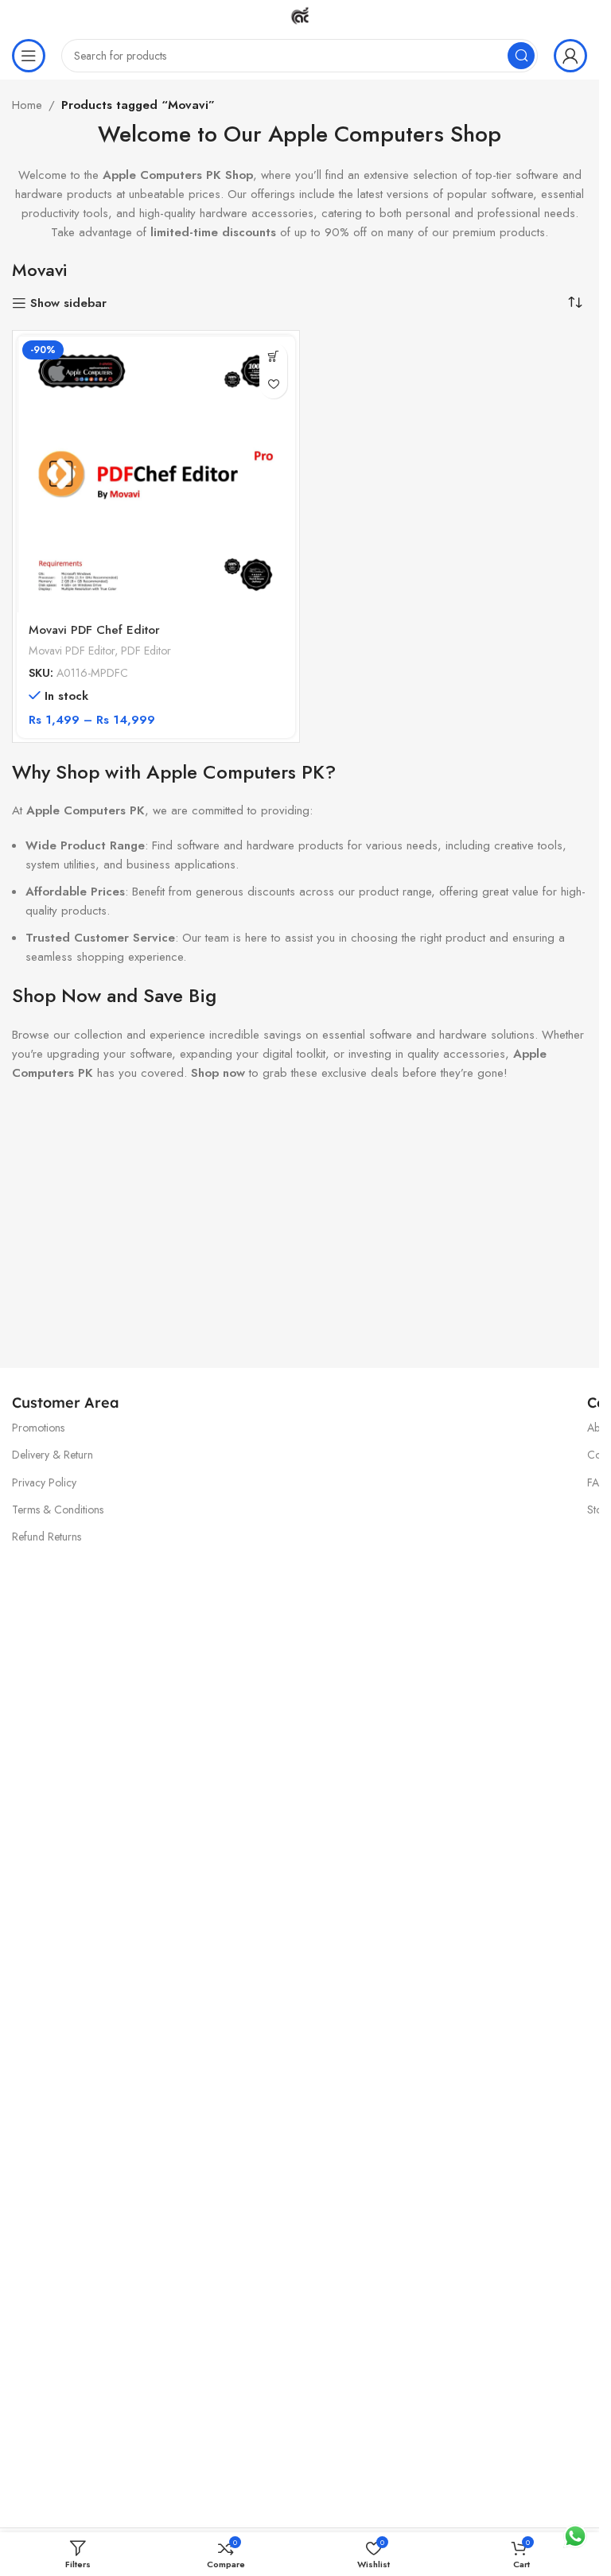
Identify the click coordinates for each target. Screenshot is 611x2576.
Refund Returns (47, 1537)
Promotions (38, 1428)
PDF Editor (146, 651)
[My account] (570, 56)
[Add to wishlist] (273, 385)
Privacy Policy (44, 1482)
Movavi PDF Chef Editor (94, 630)
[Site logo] (300, 14)
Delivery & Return (53, 1455)
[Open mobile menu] (29, 56)
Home (27, 105)
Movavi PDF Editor (72, 651)
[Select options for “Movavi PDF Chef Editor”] (273, 357)
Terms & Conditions (58, 1509)
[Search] (521, 56)
